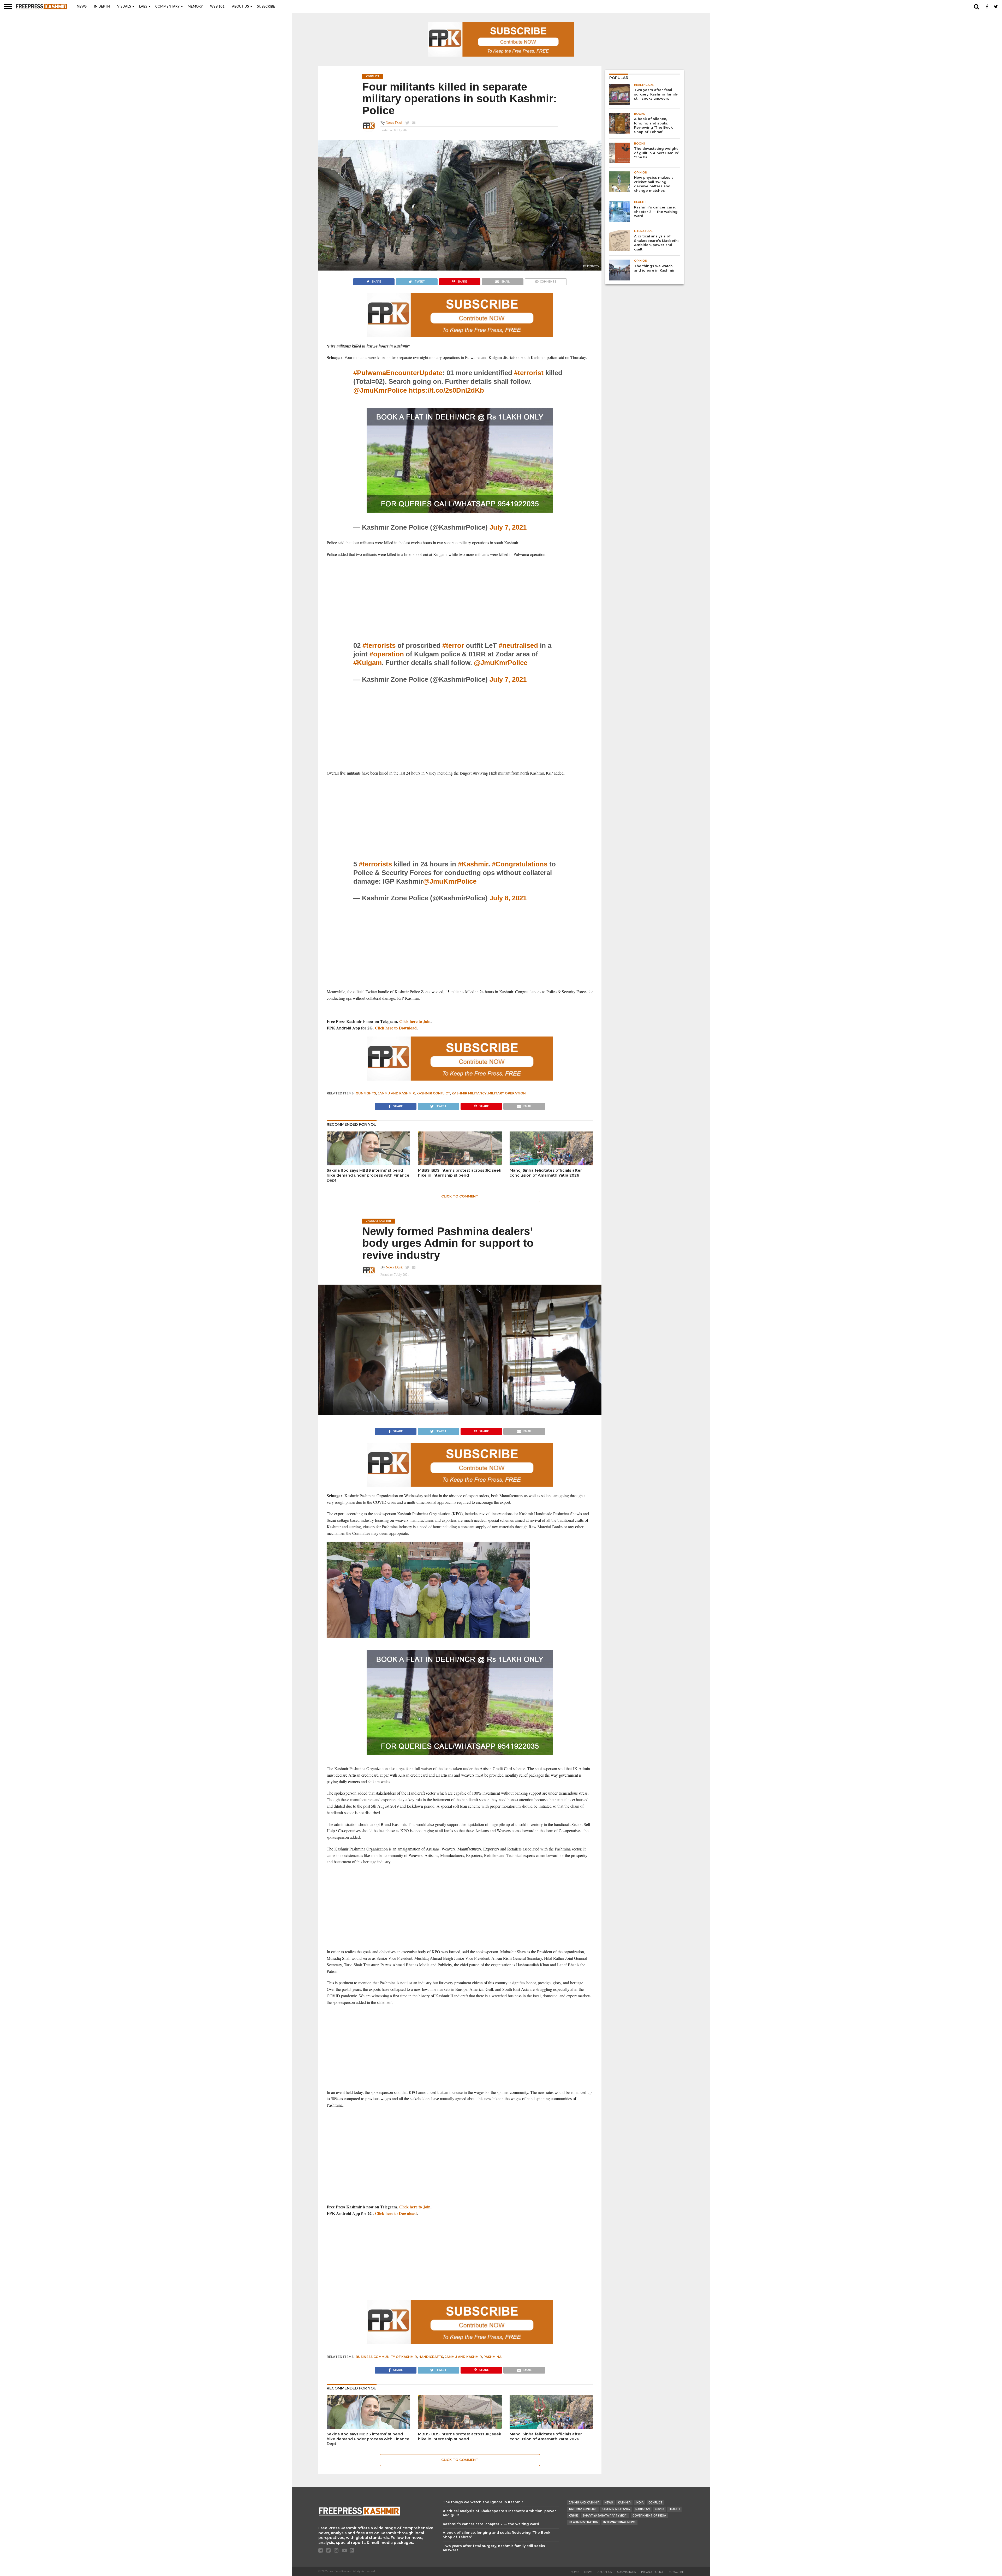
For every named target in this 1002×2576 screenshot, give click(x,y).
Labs (143, 7)
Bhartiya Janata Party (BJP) (605, 2516)
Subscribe (266, 7)
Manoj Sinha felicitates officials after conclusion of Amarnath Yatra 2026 (546, 1173)
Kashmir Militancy (469, 1093)
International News (619, 2522)
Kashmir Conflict (433, 1093)
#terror (453, 645)
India (640, 2503)
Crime (573, 2516)
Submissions (627, 2572)
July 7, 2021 (508, 527)
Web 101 (217, 7)
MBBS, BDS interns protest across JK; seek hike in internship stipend (460, 1173)
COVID (659, 2509)
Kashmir (624, 2503)
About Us (240, 7)
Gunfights (366, 1093)
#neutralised (518, 645)
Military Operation (507, 1093)
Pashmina (493, 2357)
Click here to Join (415, 1021)
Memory (195, 7)
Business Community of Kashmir (386, 2357)
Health (674, 2509)
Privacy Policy (652, 2572)
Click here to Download (396, 1028)
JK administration (584, 2522)
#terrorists (379, 645)
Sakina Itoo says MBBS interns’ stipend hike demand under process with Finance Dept (368, 1175)
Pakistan (643, 2509)
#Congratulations (520, 864)
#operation (387, 654)
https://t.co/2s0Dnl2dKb (446, 390)
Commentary (167, 7)
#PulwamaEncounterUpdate (398, 373)
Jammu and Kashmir (396, 1093)
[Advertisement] (460, 600)
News (82, 7)
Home (575, 2572)
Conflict (655, 2503)
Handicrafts (431, 2357)
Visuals (124, 7)
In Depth (102, 7)
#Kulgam (368, 663)
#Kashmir (473, 864)
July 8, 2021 (508, 898)
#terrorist (529, 373)
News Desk (394, 122)
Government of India (649, 2516)
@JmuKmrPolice (380, 390)
